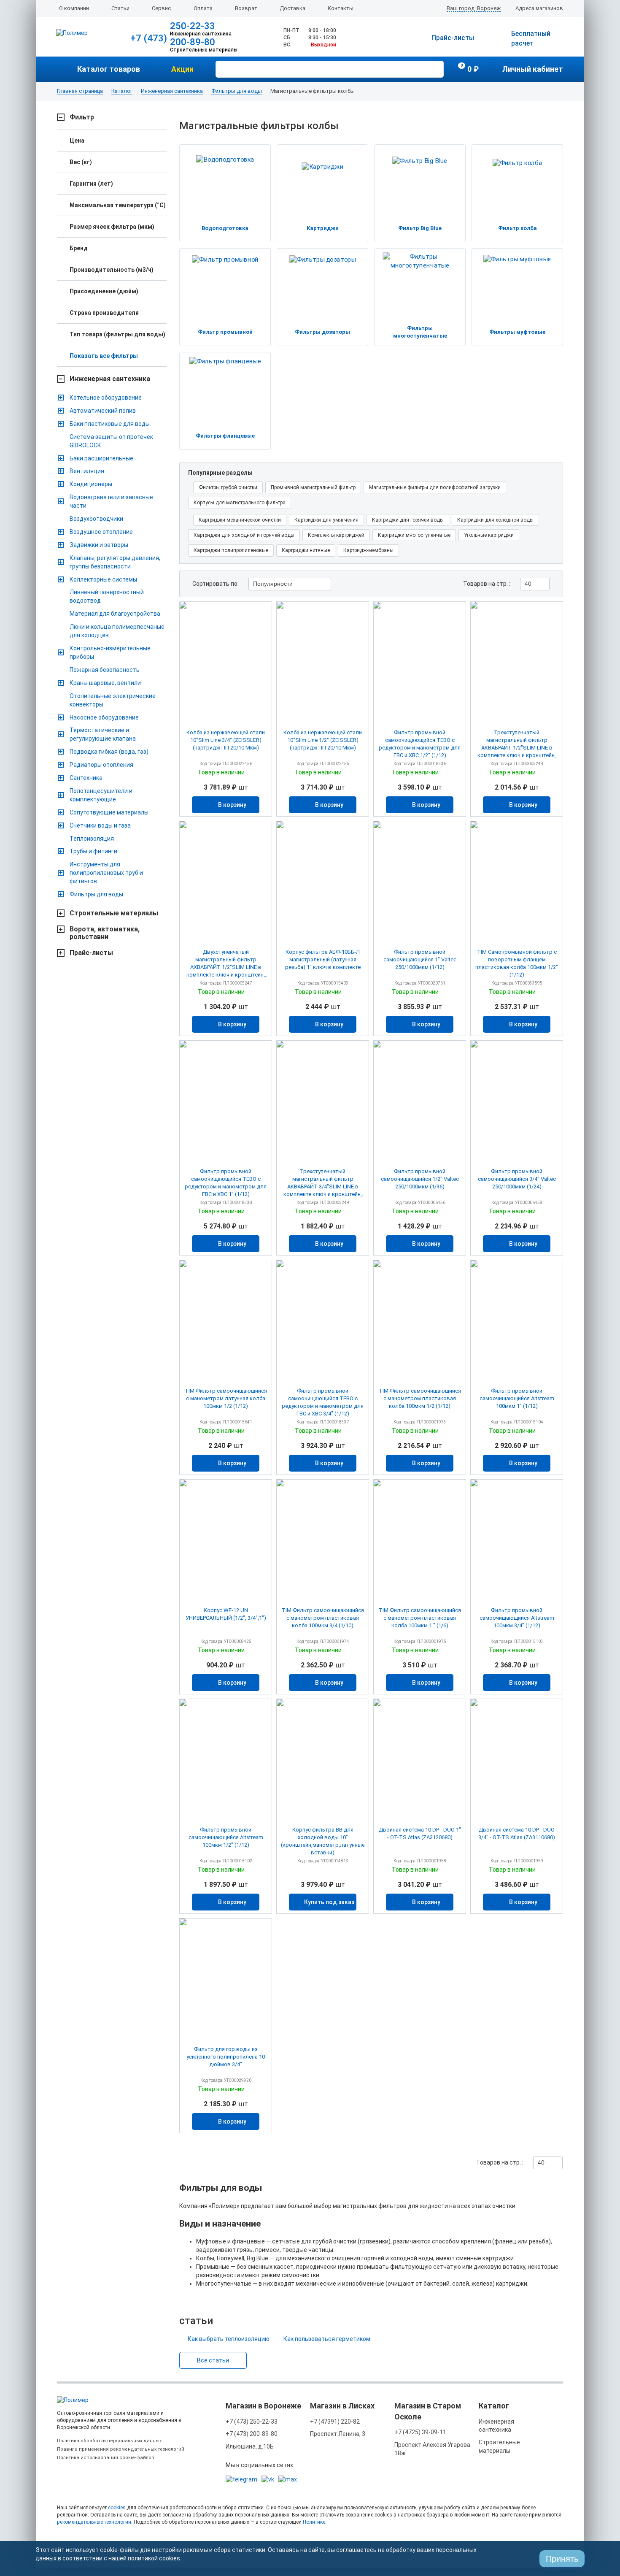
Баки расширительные (101, 458)
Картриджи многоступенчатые (414, 535)
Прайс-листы (453, 38)
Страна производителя (104, 313)
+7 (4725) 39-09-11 (420, 2432)
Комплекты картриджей (336, 535)
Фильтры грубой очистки (228, 487)
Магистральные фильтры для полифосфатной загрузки (435, 487)
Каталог (122, 91)
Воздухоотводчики (96, 519)
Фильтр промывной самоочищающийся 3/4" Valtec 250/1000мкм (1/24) (517, 1179)
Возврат (246, 8)
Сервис (161, 8)
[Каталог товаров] (67, 69)
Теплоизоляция (92, 839)
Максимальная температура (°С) (118, 205)
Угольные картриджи (489, 535)
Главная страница (80, 91)
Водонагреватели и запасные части (111, 501)
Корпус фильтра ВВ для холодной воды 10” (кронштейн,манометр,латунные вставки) (323, 1841)
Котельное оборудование (106, 398)
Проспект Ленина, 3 (338, 2434)
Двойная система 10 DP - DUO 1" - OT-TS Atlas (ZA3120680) (420, 1833)
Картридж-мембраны (368, 550)
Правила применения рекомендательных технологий (121, 2449)
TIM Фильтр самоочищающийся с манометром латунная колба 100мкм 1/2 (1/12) (226, 1398)
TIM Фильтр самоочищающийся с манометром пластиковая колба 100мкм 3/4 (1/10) (323, 1618)
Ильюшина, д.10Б (250, 2446)
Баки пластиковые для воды (110, 424)
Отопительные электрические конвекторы (113, 700)
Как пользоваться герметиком (327, 2339)
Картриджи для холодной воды (495, 520)
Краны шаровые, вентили (105, 683)
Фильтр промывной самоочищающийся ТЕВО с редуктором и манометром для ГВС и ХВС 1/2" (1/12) (420, 744)
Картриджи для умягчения (326, 520)
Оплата (203, 8)
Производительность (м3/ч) (112, 270)
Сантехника (86, 778)
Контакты (341, 8)
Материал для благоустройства (115, 614)
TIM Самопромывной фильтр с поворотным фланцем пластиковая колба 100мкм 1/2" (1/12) (517, 963)
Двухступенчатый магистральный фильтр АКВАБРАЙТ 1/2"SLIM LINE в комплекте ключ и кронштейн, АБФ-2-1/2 (226, 964)
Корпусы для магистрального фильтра (240, 503)
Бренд (79, 248)
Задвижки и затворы (99, 545)
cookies (117, 2508)
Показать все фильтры (104, 356)
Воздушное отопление (101, 532)
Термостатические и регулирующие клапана (103, 734)
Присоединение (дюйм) (104, 291)
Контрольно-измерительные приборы (110, 652)
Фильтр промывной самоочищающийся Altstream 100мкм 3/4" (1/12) (517, 1618)
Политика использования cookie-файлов (106, 2458)
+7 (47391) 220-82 (335, 2422)
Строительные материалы (114, 913)
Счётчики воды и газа (100, 825)
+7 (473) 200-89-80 (252, 2434)
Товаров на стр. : (487, 584)
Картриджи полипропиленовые (231, 550)
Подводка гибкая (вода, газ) (109, 752)
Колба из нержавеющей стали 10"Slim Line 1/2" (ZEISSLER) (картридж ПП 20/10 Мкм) (323, 740)
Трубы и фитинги (93, 851)
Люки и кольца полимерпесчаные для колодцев (117, 631)
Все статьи (213, 2360)
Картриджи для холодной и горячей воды (244, 535)
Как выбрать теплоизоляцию (229, 2339)
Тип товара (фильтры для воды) (117, 334)
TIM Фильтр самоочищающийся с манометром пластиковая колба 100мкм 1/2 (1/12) (420, 1398)
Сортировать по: (216, 584)
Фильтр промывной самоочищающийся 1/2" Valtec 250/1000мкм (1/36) (420, 1179)
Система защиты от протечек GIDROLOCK (111, 441)
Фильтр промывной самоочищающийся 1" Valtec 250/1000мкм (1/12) (420, 959)
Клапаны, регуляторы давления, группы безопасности (115, 562)
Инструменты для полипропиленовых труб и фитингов (106, 873)
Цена (77, 141)
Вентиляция (87, 471)
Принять (562, 2559)
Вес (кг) (81, 162)
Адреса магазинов (539, 8)
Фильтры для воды (237, 91)
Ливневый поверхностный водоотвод (107, 596)
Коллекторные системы (103, 579)
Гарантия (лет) (91, 184)
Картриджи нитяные (306, 550)
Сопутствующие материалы (109, 812)
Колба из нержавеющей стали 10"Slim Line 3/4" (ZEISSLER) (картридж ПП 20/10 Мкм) (226, 740)
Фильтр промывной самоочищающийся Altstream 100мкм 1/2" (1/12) (226, 1837)
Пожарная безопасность (105, 670)
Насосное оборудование (104, 717)
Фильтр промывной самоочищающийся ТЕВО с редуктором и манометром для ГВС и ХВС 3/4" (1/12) (323, 1402)
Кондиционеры (91, 484)
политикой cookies (154, 2558)
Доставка (292, 8)
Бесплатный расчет (531, 38)
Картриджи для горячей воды (408, 520)
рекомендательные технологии (94, 2522)
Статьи (120, 8)
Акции (182, 69)
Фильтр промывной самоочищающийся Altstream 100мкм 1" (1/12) (517, 1398)
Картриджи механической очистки (240, 520)
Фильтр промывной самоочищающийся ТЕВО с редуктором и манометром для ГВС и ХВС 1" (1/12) (226, 1183)
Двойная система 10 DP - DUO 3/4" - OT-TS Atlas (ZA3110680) (517, 1833)
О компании (74, 8)
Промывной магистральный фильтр (313, 487)
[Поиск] (436, 68)
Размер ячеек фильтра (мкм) (112, 227)
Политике (314, 2522)
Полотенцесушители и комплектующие (101, 795)
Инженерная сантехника (172, 91)
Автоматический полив (103, 411)
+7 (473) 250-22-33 (252, 2422)
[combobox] (290, 584)
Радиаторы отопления (101, 765)
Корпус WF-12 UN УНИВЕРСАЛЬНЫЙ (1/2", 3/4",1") (226, 1614)
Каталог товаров (109, 69)
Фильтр (82, 117)
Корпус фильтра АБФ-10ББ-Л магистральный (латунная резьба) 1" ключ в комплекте (323, 959)
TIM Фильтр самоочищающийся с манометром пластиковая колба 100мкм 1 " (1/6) (420, 1618)
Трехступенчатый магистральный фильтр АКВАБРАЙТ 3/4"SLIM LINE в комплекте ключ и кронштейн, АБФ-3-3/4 (323, 1183)
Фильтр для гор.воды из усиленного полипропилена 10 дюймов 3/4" (226, 2057)
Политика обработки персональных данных (109, 2441)
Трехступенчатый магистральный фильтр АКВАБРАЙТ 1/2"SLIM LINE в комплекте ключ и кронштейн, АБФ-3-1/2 (517, 744)
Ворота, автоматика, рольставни (105, 933)
